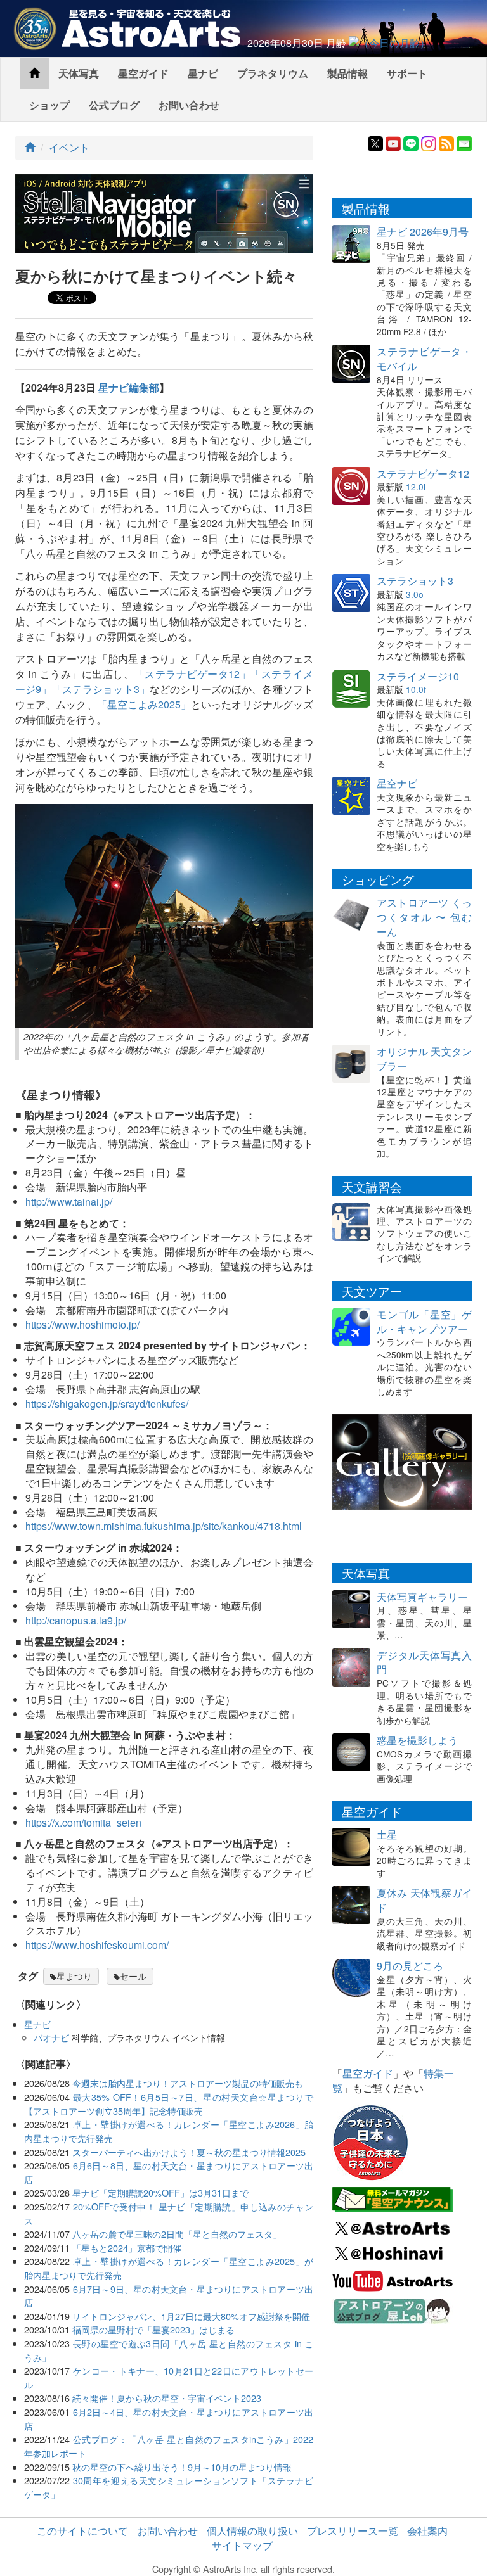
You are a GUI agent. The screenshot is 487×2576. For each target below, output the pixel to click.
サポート (407, 73)
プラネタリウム (273, 73)
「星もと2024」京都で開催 (127, 2248)
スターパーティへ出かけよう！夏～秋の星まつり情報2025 (189, 2152)
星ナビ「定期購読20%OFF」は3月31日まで (160, 2192)
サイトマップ (242, 2545)
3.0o (415, 594)
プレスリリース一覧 (353, 2531)
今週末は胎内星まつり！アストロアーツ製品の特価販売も (188, 2083)
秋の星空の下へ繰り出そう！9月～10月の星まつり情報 (182, 2467)
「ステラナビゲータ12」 (192, 674)
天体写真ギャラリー (422, 1597)
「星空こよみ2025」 (144, 704)
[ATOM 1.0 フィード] (446, 142)
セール (133, 1976)
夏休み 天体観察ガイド (424, 1900)
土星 (387, 1834)
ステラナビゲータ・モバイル (424, 359)
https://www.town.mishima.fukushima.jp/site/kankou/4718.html (164, 1526)
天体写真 (79, 73)
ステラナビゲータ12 (423, 474)
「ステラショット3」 (101, 689)
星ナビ (203, 73)
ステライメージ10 (418, 676)
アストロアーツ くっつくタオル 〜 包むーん (424, 917)
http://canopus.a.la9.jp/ (76, 1620)
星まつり (74, 1976)
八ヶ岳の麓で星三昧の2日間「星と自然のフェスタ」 (177, 2234)
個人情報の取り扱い (252, 2531)
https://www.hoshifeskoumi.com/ (97, 1945)
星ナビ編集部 (129, 387)
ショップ (49, 105)
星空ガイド (143, 73)
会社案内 (427, 2531)
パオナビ (51, 2037)
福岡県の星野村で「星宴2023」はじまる (153, 2329)
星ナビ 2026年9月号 (423, 232)
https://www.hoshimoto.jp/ (82, 1324)
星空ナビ (397, 783)
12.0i (416, 487)
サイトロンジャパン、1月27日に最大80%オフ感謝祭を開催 (191, 2316)
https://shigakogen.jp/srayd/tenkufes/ (107, 1404)
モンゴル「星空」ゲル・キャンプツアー (424, 1322)
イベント (69, 147)
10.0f (416, 689)
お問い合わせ (189, 105)
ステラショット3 (415, 581)
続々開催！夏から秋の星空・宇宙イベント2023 (167, 2398)
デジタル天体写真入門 (424, 1662)
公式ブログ (114, 105)
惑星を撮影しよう (417, 1740)
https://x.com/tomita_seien (83, 1822)
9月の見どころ (410, 1966)
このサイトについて (82, 2531)
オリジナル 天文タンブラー (424, 1059)
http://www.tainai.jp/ (69, 1202)
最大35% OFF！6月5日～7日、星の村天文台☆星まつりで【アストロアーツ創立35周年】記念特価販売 (169, 2104)
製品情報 (347, 73)
